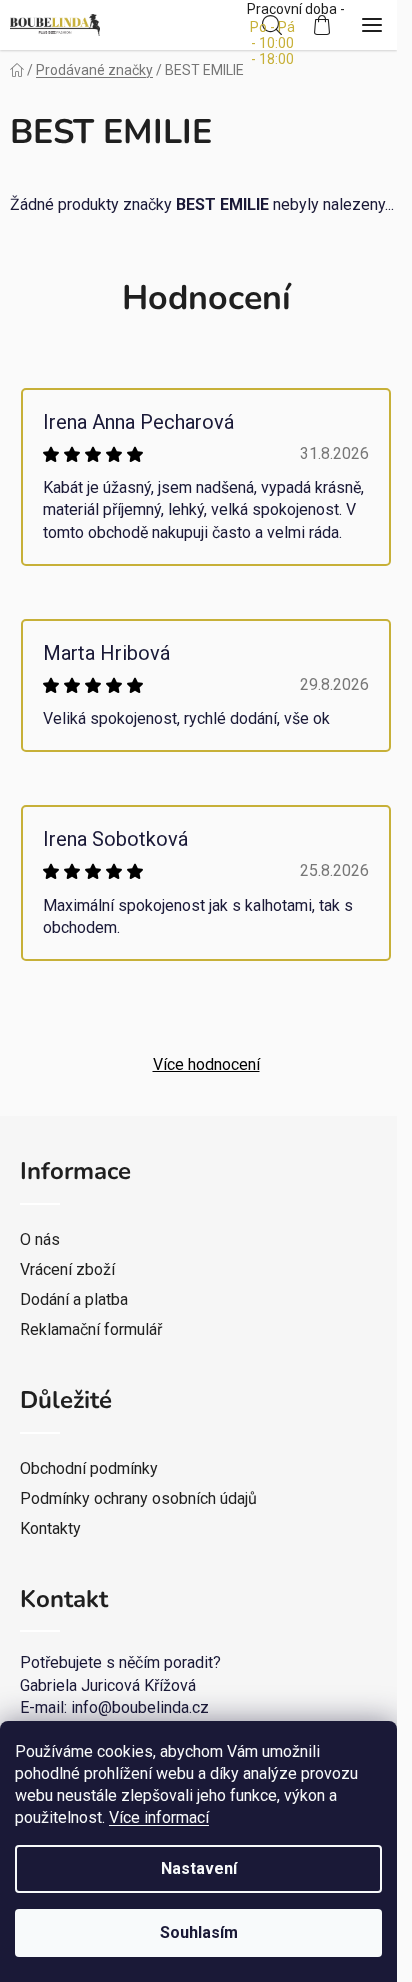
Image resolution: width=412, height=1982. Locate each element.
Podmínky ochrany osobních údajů (138, 1498)
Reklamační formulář (91, 1329)
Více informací (159, 1817)
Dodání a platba (74, 1299)
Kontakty (50, 1528)
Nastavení (199, 1868)
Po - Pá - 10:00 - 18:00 (272, 43)
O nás (40, 1239)
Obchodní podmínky (89, 1468)
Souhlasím (199, 1932)
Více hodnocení (206, 1064)
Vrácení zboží (67, 1269)
